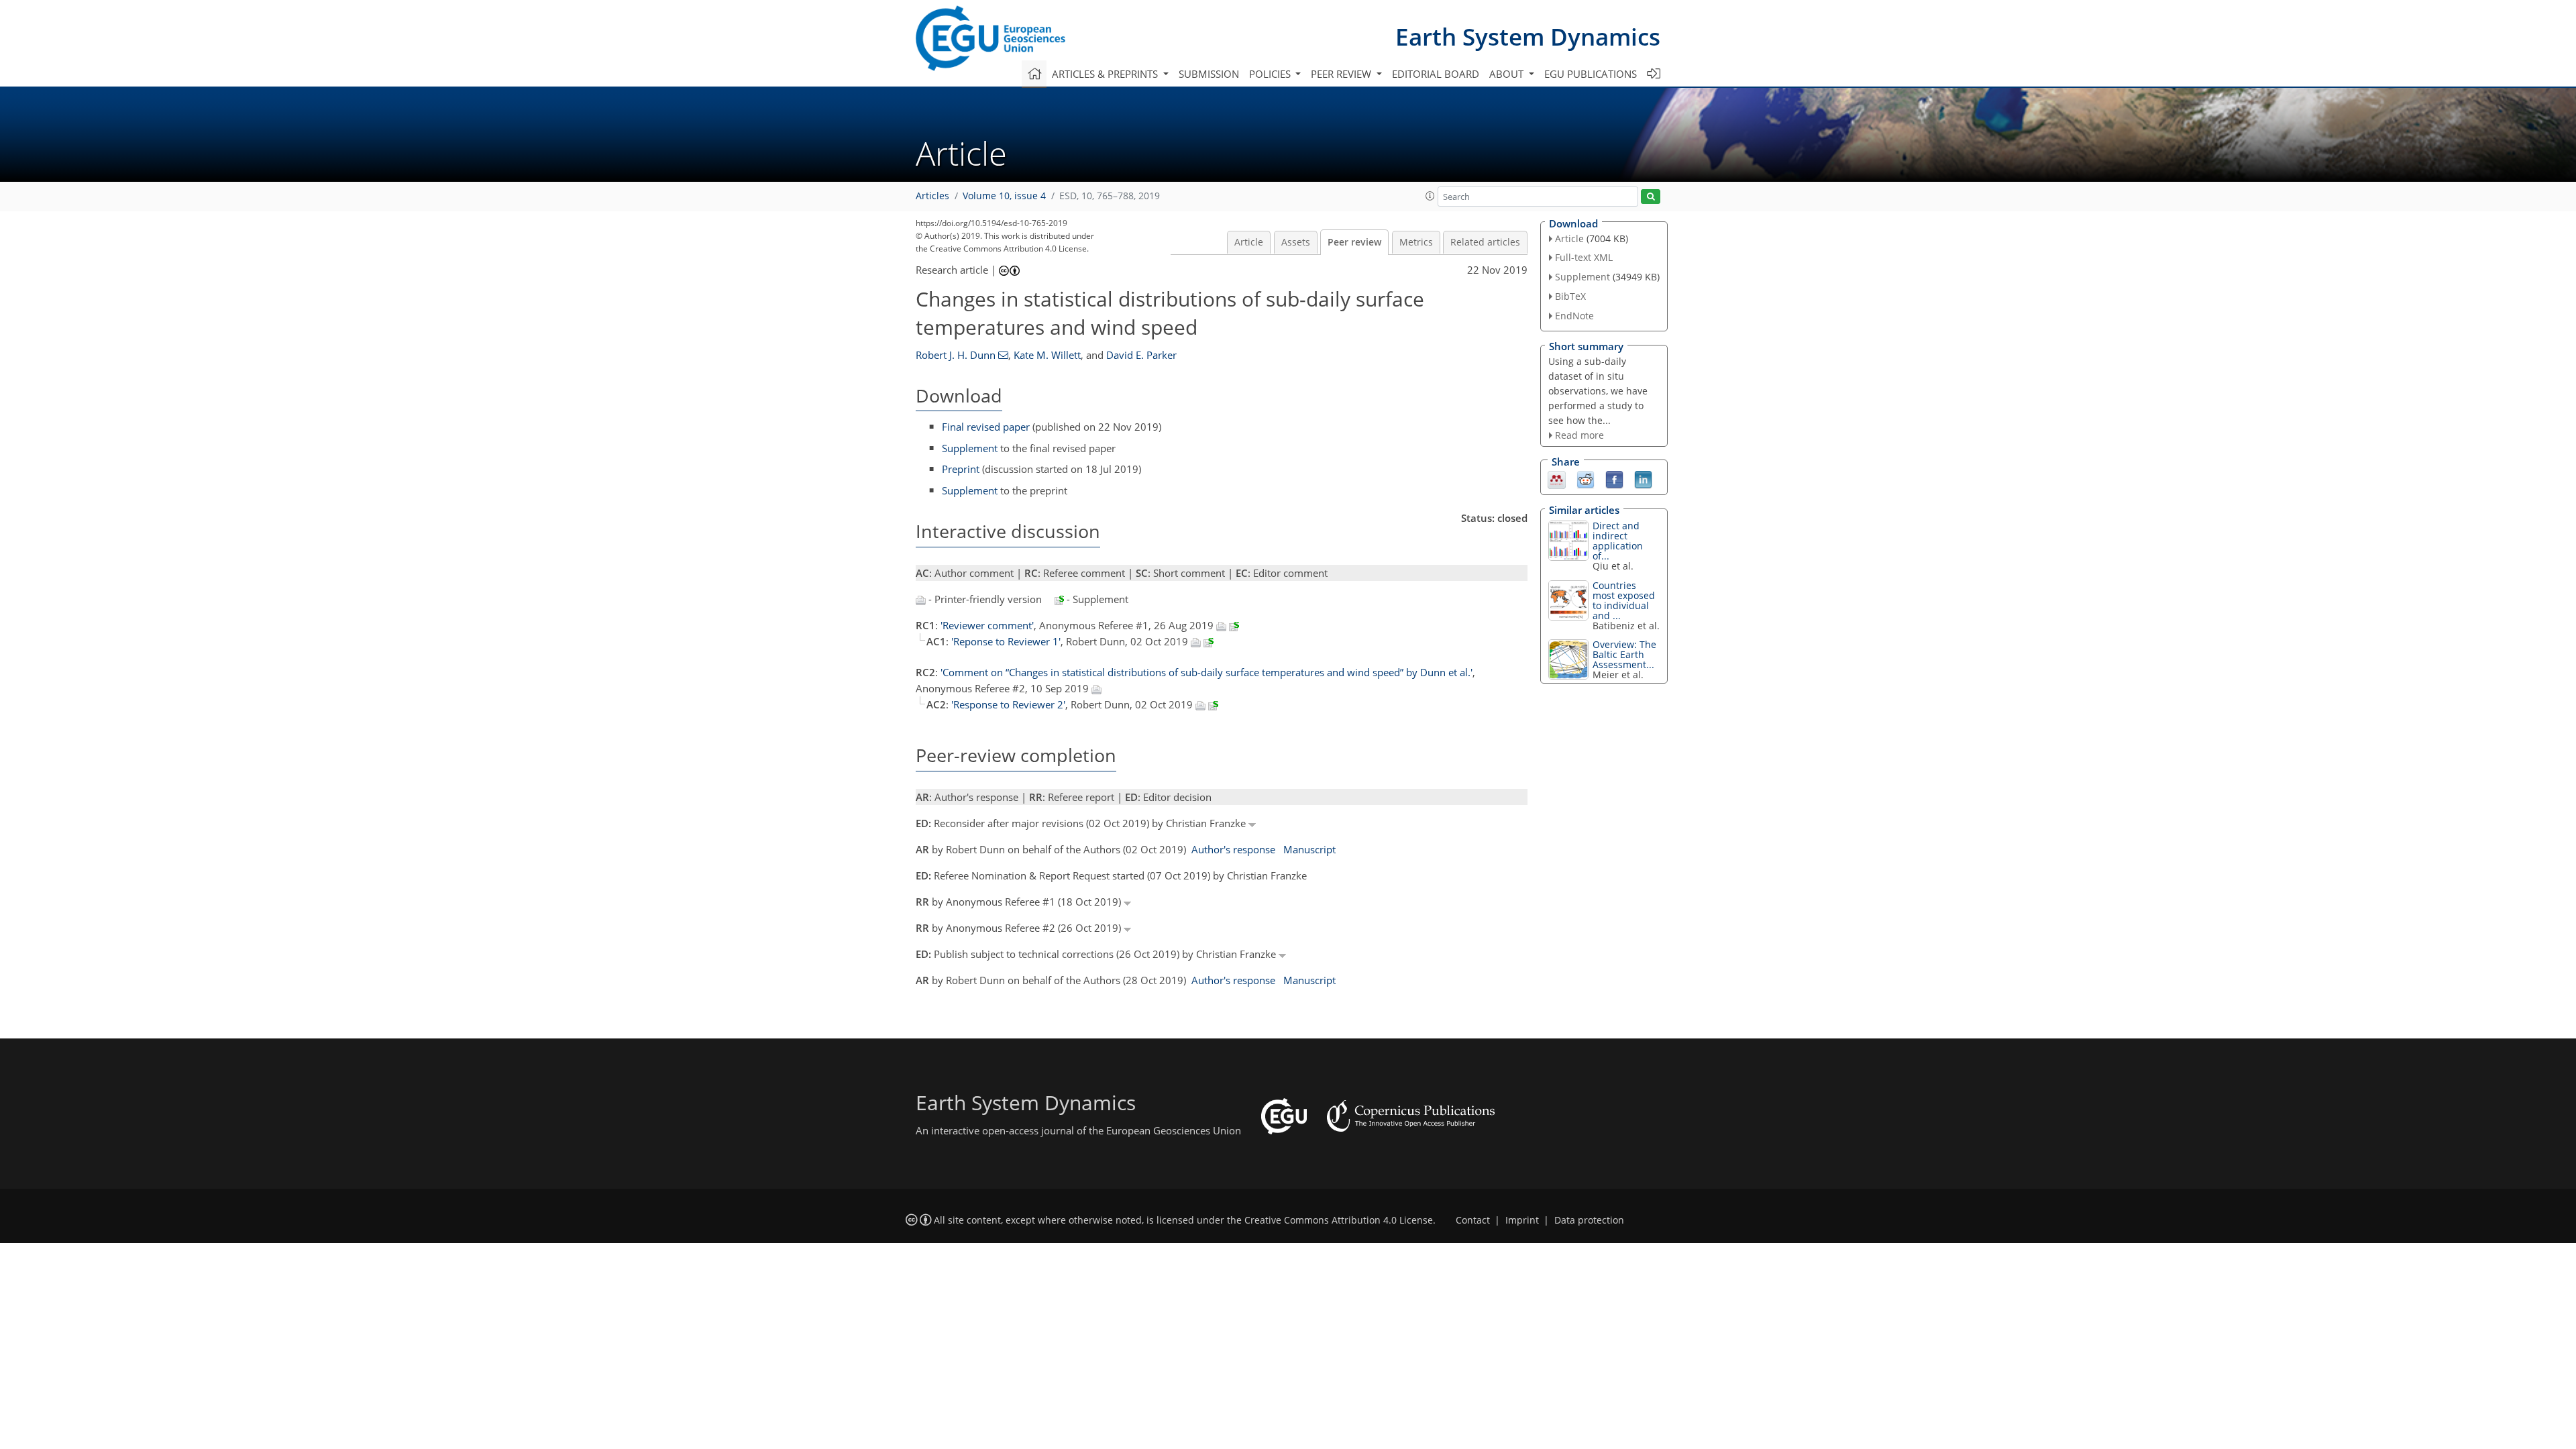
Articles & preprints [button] (1106, 74)
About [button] (1508, 74)
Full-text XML (1584, 257)
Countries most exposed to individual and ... (1624, 600)
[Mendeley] (1557, 479)
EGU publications (1591, 74)
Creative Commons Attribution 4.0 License (1339, 1220)
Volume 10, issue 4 (1004, 196)
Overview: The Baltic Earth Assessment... (1624, 654)
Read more (1579, 435)
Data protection (1589, 1220)
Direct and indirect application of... (1618, 541)
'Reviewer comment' (987, 625)
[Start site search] (1651, 197)
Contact (1473, 1220)
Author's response (1233, 849)
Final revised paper (986, 427)
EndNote (1574, 316)
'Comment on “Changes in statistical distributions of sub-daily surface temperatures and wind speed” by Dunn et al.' (1206, 672)
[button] (1430, 196)
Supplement (970, 448)
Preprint (961, 469)
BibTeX (1570, 296)
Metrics (1416, 242)
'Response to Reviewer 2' (1008, 704)
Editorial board (1436, 74)
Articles (932, 196)
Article (1249, 242)
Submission (1209, 74)
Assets (1296, 242)
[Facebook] (1614, 479)
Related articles (1485, 242)
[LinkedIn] (1643, 479)
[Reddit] (1586, 479)
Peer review (1354, 242)
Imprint (1522, 1220)
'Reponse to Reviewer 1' (1006, 641)
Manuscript (1309, 849)
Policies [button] (1271, 74)
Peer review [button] (1342, 74)
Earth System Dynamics (1528, 37)
